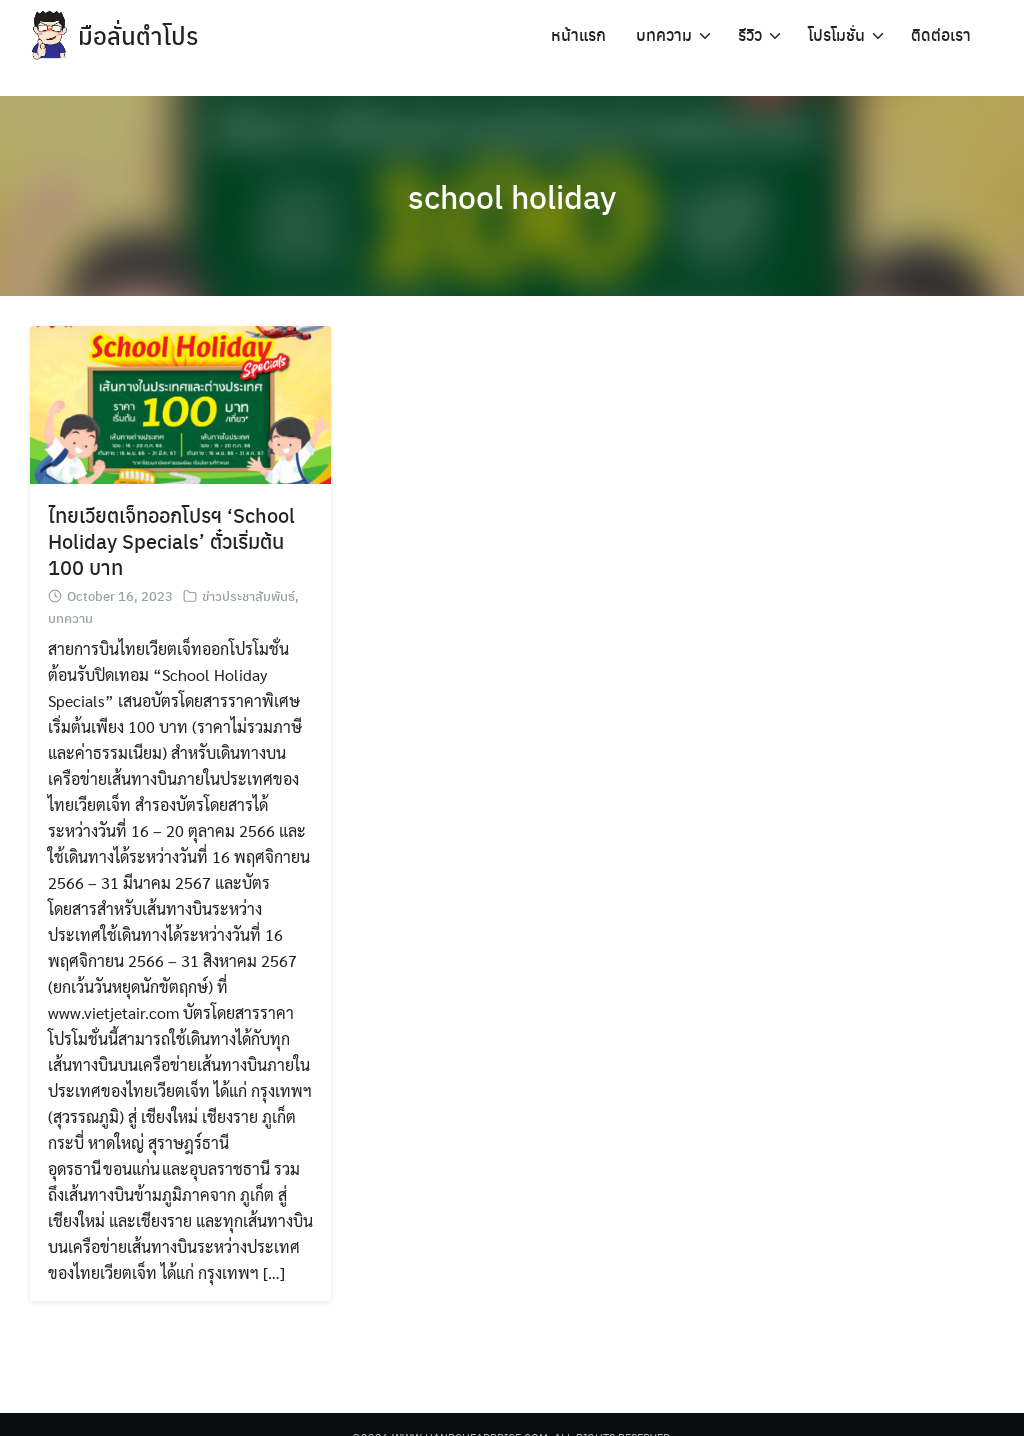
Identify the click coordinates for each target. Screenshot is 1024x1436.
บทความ (664, 34)
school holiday (512, 196)
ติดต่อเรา (941, 34)
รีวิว (750, 34)
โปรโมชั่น (836, 34)
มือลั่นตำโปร (138, 35)
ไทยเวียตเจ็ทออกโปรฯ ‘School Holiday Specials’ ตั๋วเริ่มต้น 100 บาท (171, 540)
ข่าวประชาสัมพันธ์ (248, 595)
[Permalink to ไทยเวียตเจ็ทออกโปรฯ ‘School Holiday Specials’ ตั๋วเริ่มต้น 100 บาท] (180, 402)
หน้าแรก (578, 34)
